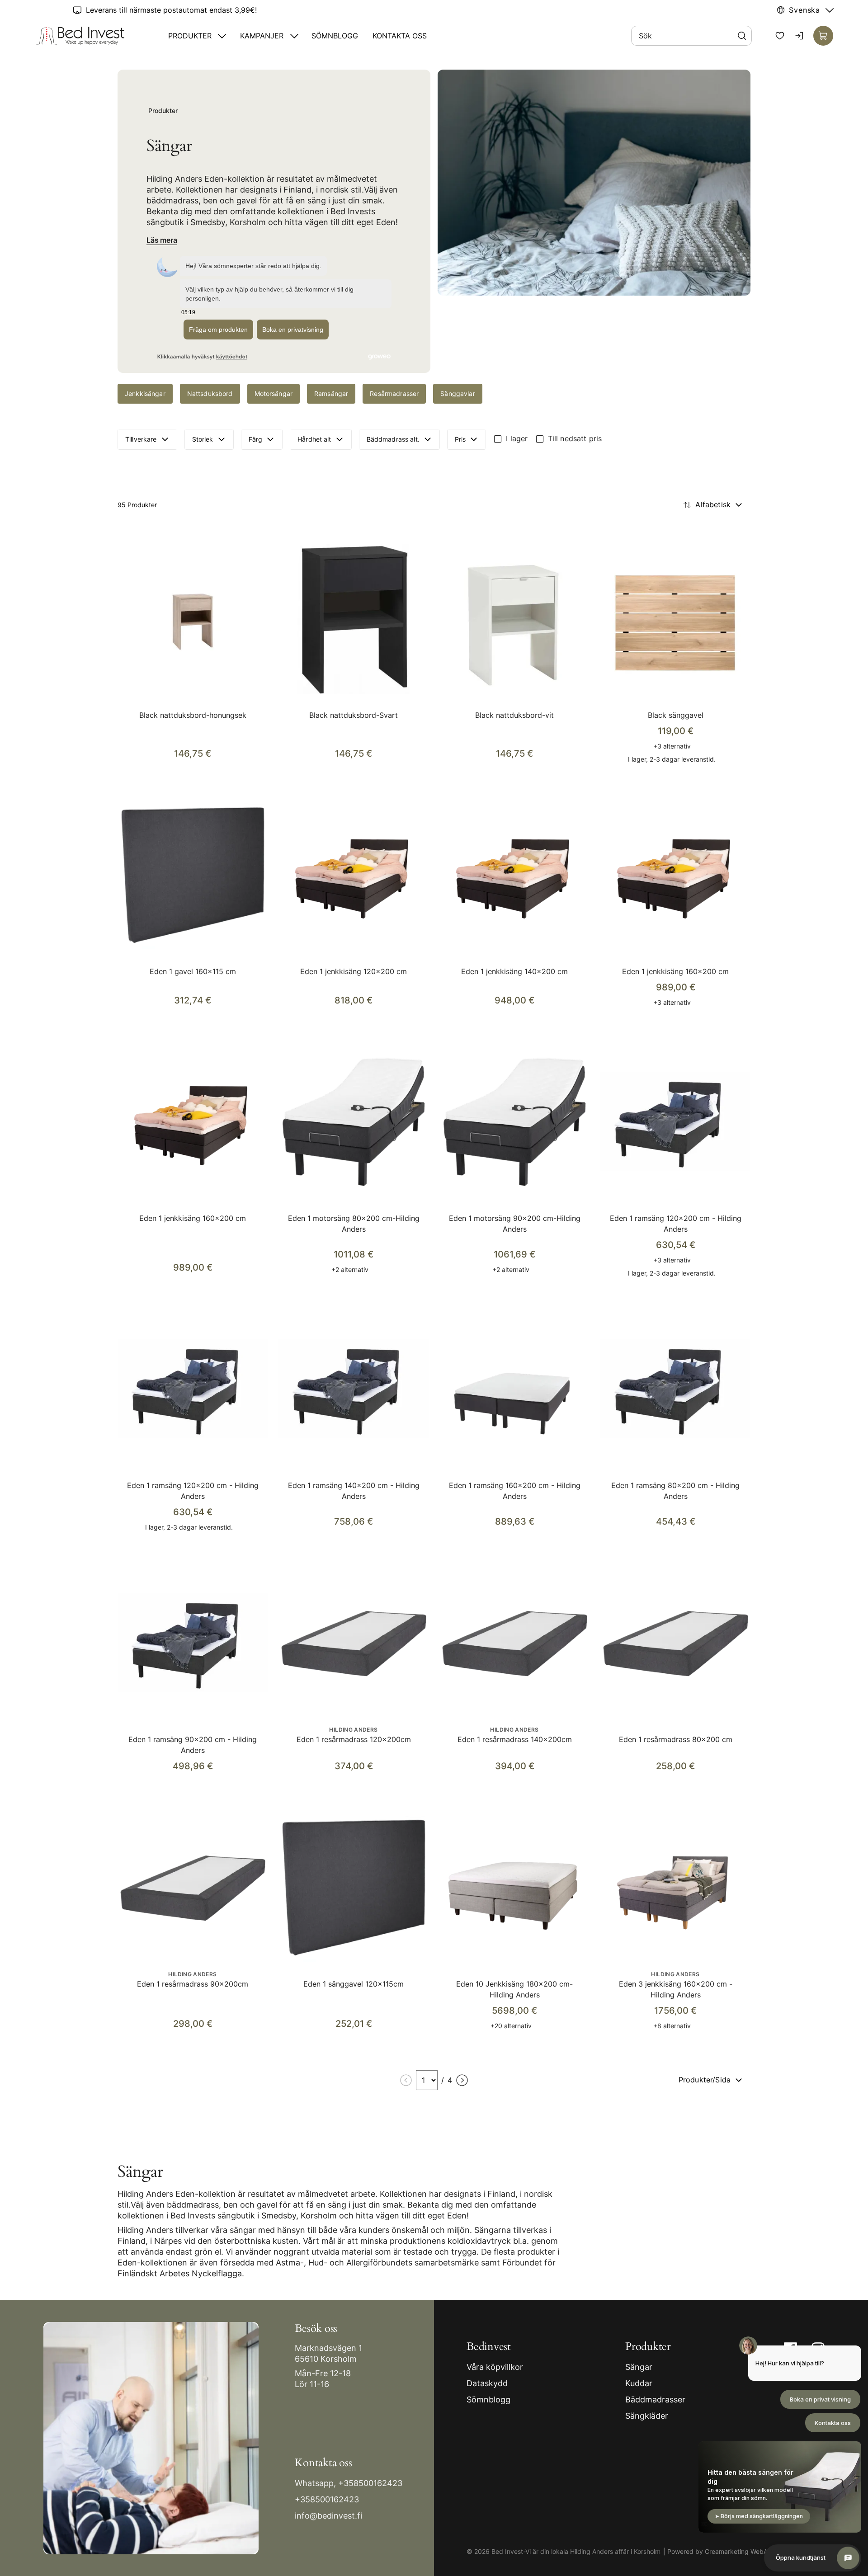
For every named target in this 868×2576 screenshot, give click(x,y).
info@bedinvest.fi (328, 2516)
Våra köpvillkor (495, 2367)
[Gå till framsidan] (80, 36)
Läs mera (162, 240)
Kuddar (639, 2383)
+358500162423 (370, 2483)
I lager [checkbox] (517, 438)
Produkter (190, 36)
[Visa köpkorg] (823, 36)
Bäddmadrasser (655, 2399)
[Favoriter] (780, 36)
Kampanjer (262, 36)
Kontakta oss (400, 36)
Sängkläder (647, 2416)
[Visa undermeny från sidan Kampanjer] (294, 36)
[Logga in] (800, 36)
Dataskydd (487, 2383)
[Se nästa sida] (462, 2080)
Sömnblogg (335, 36)
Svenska (804, 10)
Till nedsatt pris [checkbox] (575, 438)
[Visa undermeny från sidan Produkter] (222, 36)
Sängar (639, 2367)
